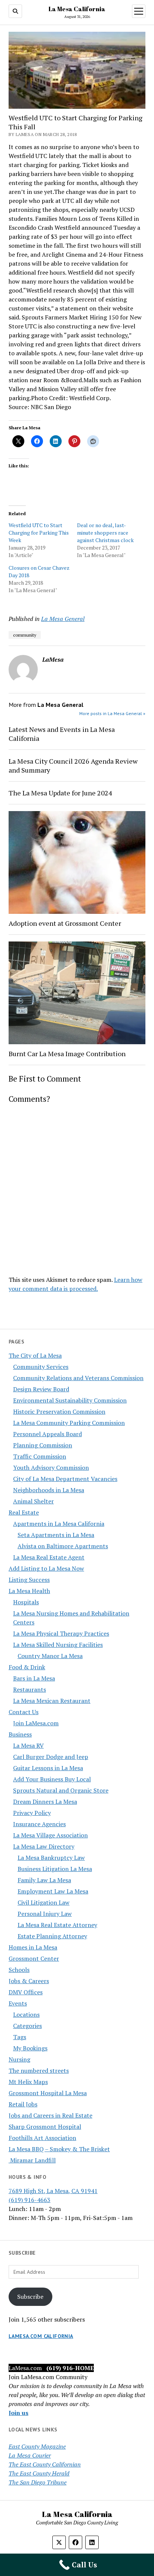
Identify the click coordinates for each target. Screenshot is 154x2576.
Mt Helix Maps (28, 2082)
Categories (27, 2026)
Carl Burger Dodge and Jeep (51, 1757)
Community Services (41, 1367)
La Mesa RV (28, 1745)
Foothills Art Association (42, 2138)
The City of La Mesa (35, 1355)
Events (18, 2003)
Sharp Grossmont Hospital (45, 2127)
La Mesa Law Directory (44, 1846)
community (25, 635)
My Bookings (30, 2048)
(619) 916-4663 (30, 2200)
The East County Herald (39, 2473)
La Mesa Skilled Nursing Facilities (58, 1645)
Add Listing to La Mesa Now (46, 1568)
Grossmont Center (34, 1958)
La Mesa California (77, 9)
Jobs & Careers (29, 1981)
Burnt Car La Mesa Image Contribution (67, 1054)
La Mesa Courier (30, 2455)
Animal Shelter (33, 1501)
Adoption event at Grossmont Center (65, 923)
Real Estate (24, 1512)
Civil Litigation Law (44, 1902)
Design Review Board (41, 1389)
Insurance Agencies (39, 1824)
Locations (26, 2014)
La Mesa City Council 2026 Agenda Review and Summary (73, 766)
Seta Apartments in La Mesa (56, 1535)
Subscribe (30, 2297)
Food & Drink (27, 1667)
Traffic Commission (40, 1456)
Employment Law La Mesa (53, 1891)
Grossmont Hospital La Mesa (48, 2093)
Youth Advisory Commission (51, 1468)
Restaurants (30, 1689)
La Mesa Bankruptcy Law (51, 1858)
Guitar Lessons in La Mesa (48, 1768)
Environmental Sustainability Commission (70, 1400)
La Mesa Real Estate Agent (49, 1557)
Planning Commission (43, 1445)
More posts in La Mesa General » (112, 713)
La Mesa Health (29, 1591)
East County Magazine (37, 2446)
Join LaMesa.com (36, 1723)
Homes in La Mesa (33, 1947)
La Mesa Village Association (50, 1835)
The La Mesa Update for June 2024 (60, 793)
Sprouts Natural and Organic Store (61, 1790)
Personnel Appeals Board (47, 1434)
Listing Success (29, 1580)
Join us (19, 2413)
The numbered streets (39, 2071)
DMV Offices (26, 1992)
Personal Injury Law (45, 1914)
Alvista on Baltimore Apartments (63, 1546)
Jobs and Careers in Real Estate (50, 2115)
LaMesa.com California (41, 2336)
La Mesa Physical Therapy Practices (61, 1633)
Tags (20, 2037)
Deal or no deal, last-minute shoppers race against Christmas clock (105, 533)
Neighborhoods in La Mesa (49, 1490)
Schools (19, 1970)
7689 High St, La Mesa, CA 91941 (53, 2191)
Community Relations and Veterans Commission (78, 1378)
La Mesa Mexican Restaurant (52, 1701)
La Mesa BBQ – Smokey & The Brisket (59, 2149)
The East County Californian (45, 2464)
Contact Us (24, 1712)
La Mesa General (63, 619)
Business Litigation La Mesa (55, 1869)
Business (20, 1734)
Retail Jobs (23, 2104)
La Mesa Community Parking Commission (69, 1423)
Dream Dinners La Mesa (45, 1802)
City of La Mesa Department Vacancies (65, 1479)
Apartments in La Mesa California (59, 1524)
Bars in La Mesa (34, 1678)
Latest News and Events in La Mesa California (62, 734)
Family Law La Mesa (44, 1880)
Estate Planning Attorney (52, 1936)
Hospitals (26, 1602)
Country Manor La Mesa (50, 1656)
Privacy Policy (32, 1813)
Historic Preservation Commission (59, 1411)
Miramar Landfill (32, 2160)
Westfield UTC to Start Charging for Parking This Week (39, 533)
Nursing (19, 2059)
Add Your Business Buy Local (52, 1779)
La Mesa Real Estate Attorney (57, 1925)
